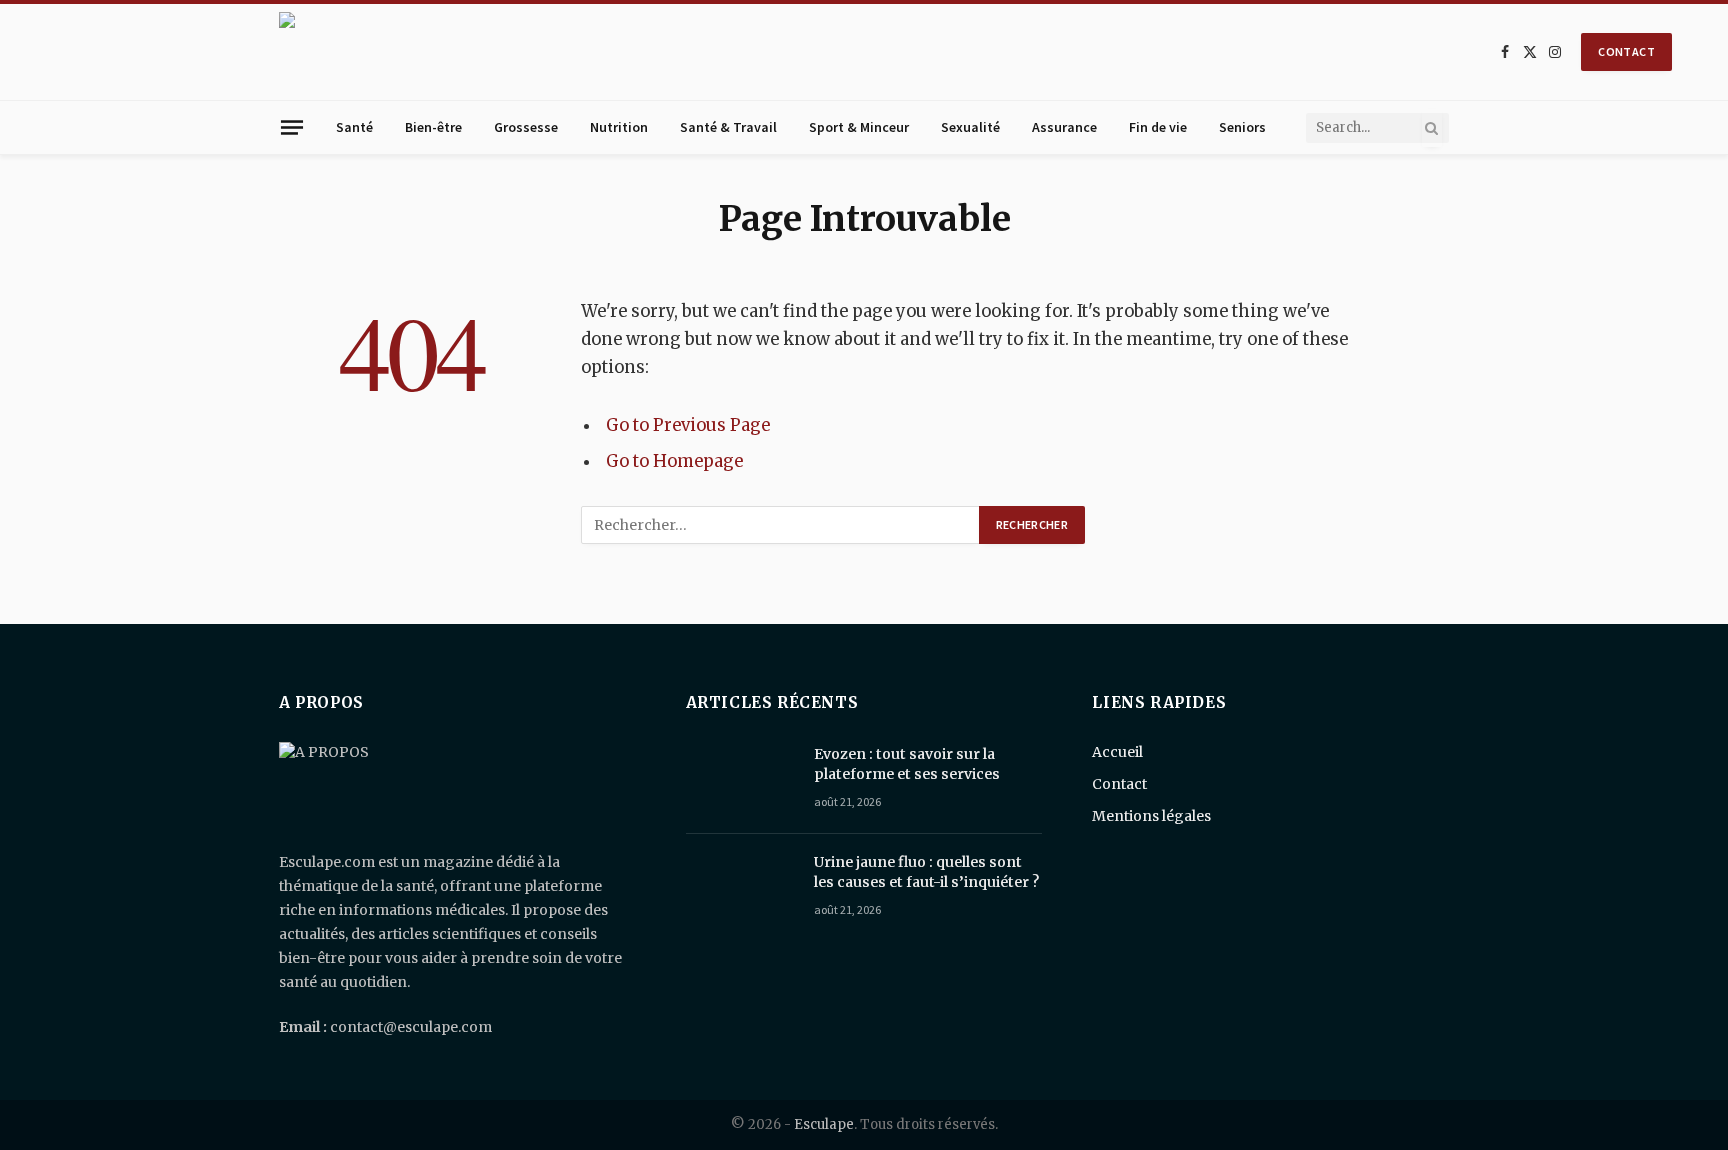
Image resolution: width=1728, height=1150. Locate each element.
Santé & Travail (728, 127)
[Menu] (292, 127)
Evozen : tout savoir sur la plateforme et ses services (907, 764)
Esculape (824, 1124)
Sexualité (970, 127)
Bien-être (433, 127)
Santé (354, 127)
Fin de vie (1158, 127)
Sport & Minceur (859, 127)
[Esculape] (879, 52)
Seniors (1242, 127)
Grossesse (526, 127)
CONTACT (1626, 51)
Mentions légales (1151, 816)
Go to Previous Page (688, 425)
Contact (1119, 784)
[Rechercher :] (781, 525)
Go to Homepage (674, 461)
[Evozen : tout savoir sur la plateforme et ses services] (741, 780)
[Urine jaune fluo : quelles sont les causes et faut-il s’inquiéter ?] (741, 888)
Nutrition (619, 127)
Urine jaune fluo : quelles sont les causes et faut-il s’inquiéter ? (926, 872)
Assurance (1064, 127)
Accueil (1117, 752)
